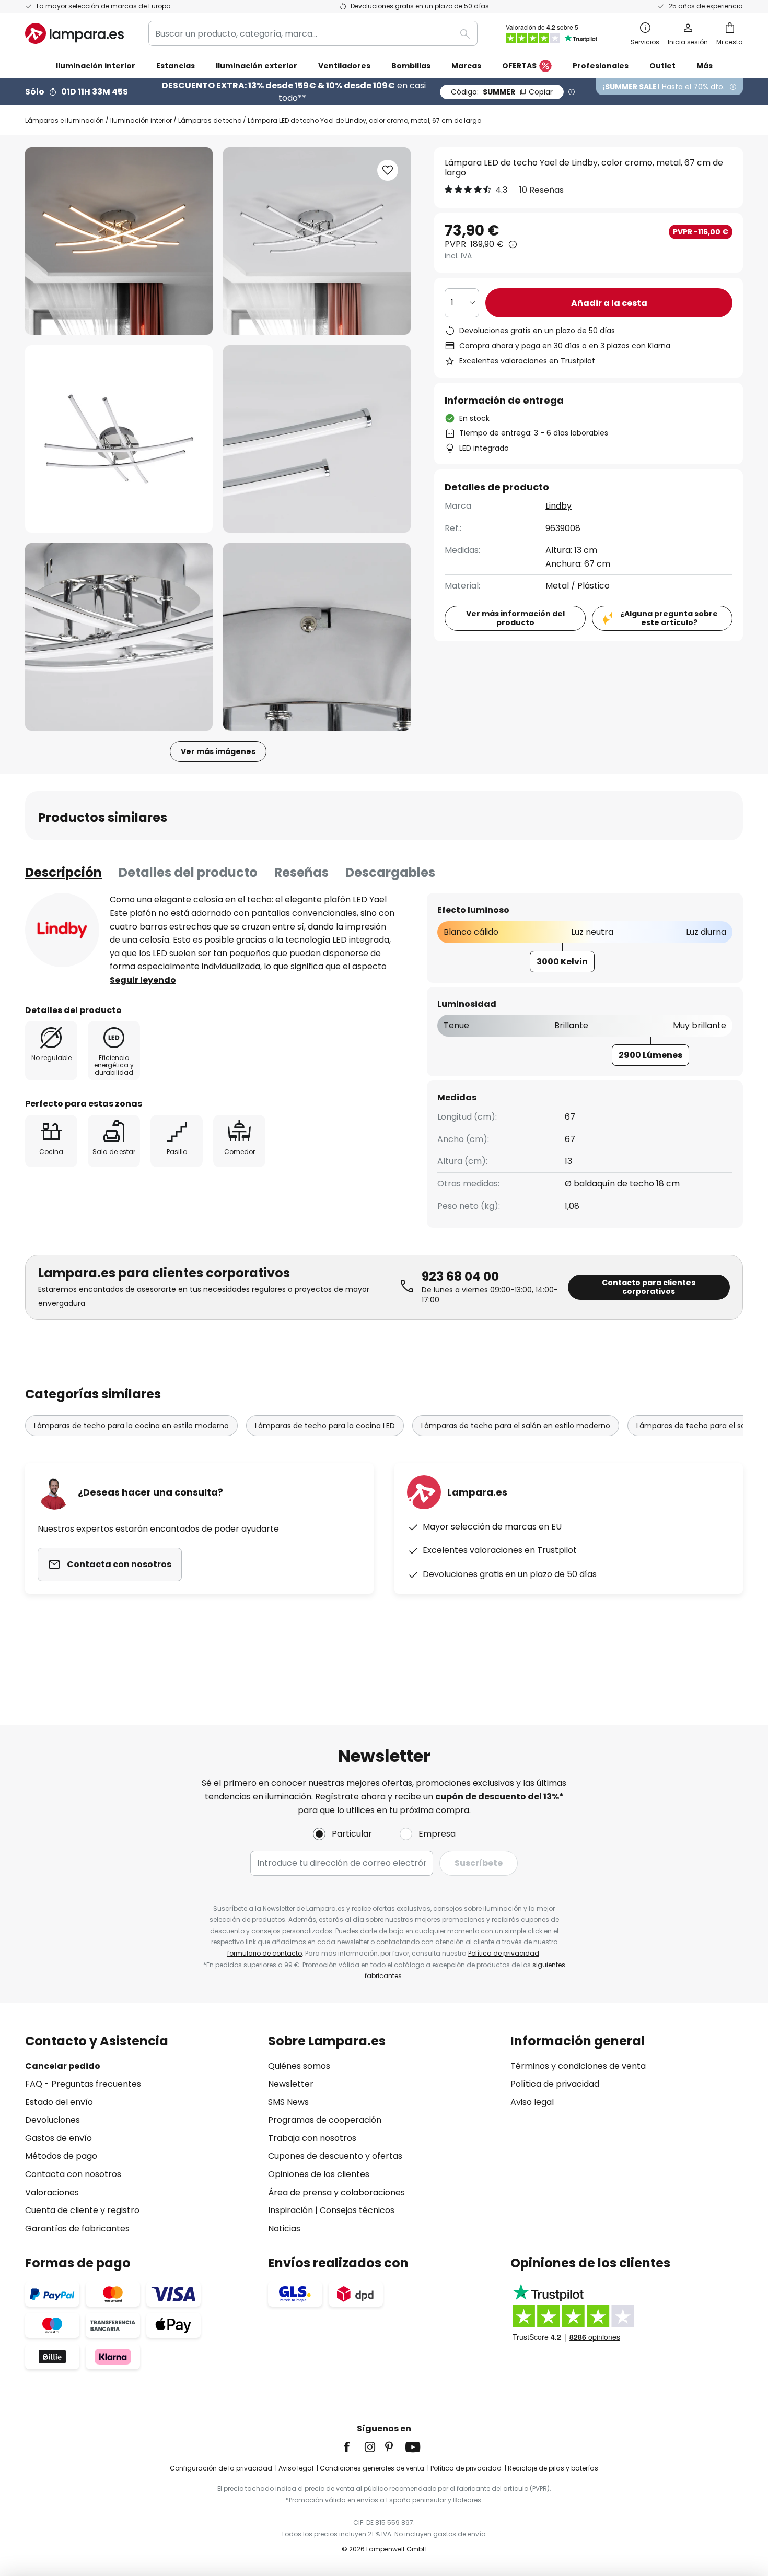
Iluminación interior (141, 120)
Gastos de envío (59, 2138)
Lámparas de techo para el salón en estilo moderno (516, 1426)
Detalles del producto (188, 872)
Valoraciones (52, 2192)
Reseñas (301, 872)
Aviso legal (532, 2102)
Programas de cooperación (325, 2120)
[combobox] (313, 33)
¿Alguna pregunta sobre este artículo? (669, 618)
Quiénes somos (299, 2066)
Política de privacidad (504, 1953)
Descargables (390, 872)
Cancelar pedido (63, 2066)
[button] (119, 439)
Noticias (284, 2228)
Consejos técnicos (357, 2210)
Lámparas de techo (210, 120)
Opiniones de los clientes (319, 2174)
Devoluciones (53, 2120)
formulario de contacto (265, 1953)
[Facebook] (354, 2447)
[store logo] (74, 33)
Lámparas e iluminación (65, 120)
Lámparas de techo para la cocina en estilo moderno (131, 1426)
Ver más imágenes (218, 751)
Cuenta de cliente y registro (82, 2210)
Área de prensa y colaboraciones (336, 2192)
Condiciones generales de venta (372, 2468)
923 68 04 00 (460, 1277)
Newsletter (291, 2084)
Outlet (662, 66)
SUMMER (502, 92)
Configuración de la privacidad (221, 2468)
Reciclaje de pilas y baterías (553, 2468)
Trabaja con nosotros (312, 2138)
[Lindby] (62, 930)
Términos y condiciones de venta (578, 2066)
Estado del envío (59, 2102)
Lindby (558, 506)
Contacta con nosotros (73, 2174)
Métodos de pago (61, 2156)
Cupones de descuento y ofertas (335, 2156)
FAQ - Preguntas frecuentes (83, 2084)
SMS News (288, 2102)
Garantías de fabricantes (77, 2228)
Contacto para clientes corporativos (649, 1287)
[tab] (63, 873)
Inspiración (290, 2210)
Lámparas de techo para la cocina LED (325, 1426)
